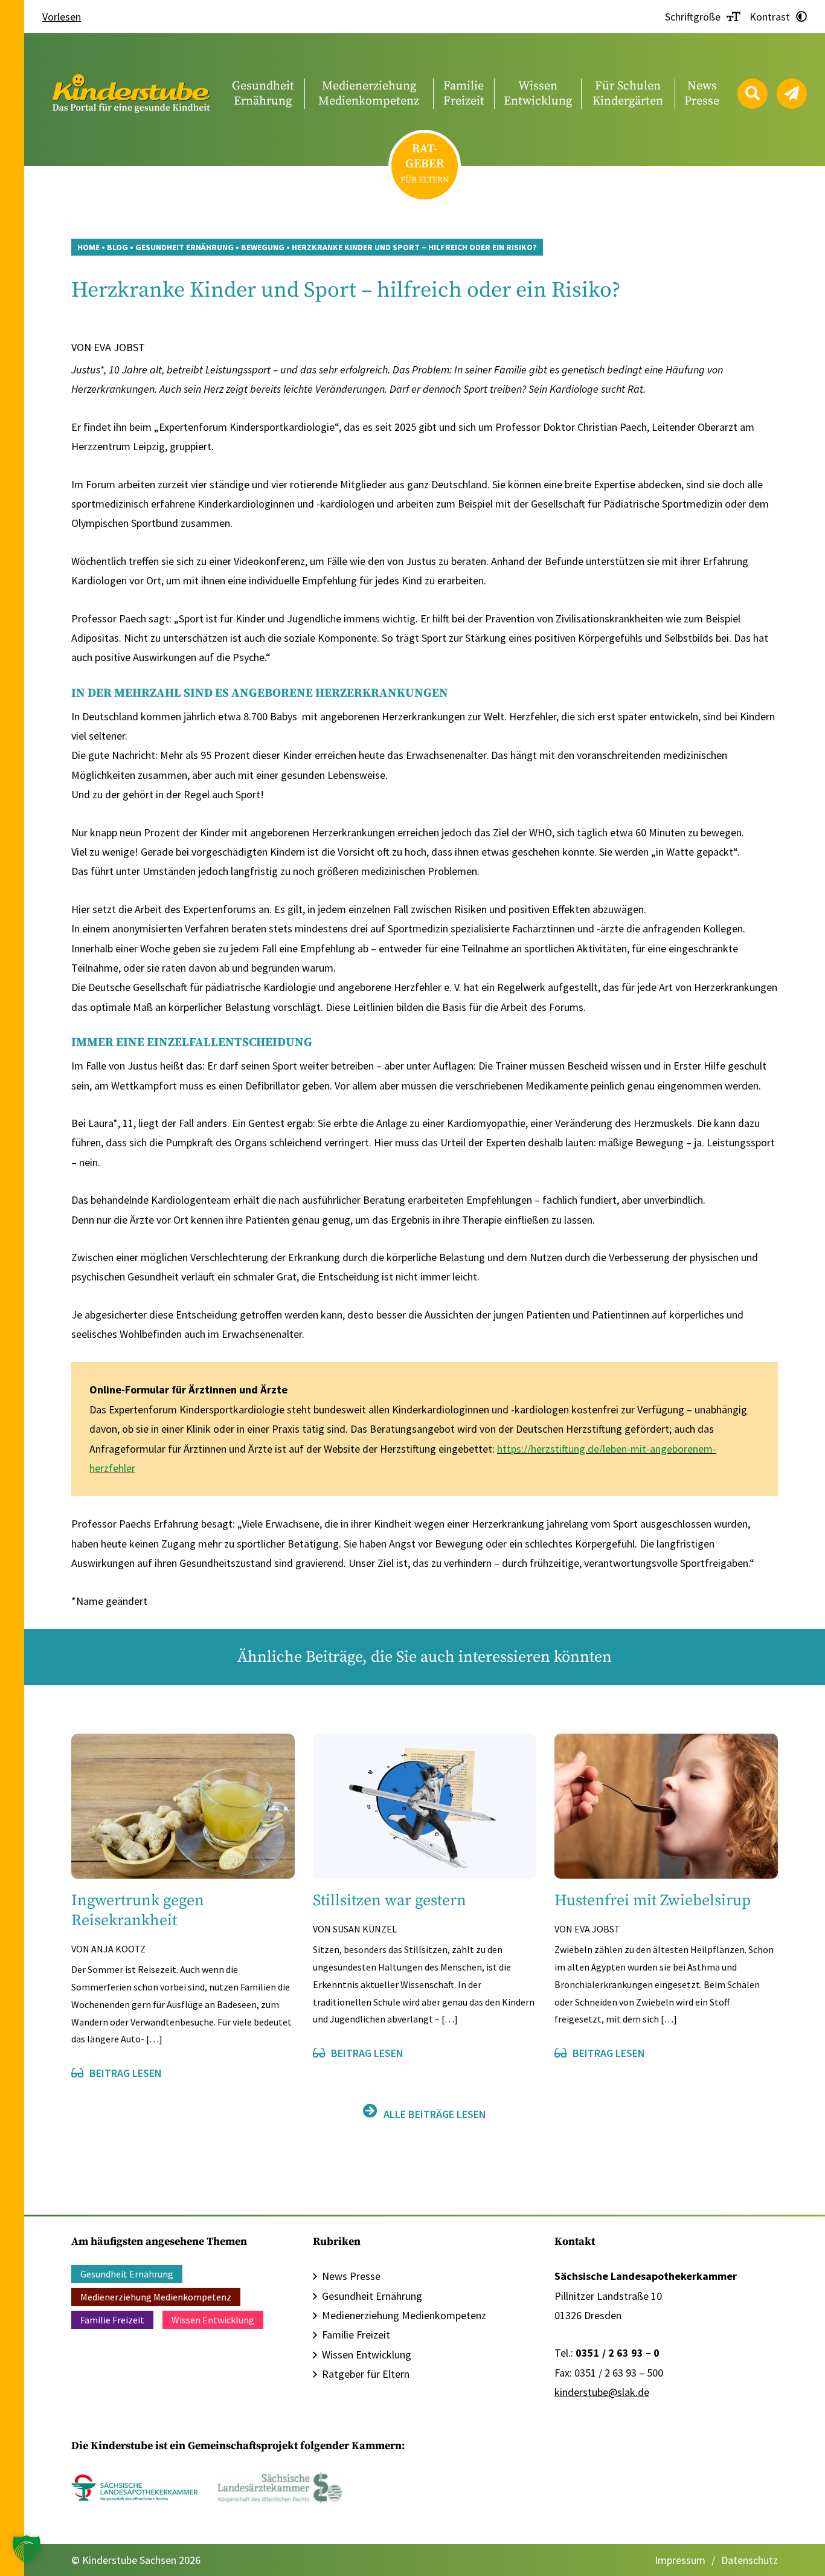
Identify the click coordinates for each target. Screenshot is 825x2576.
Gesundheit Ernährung (127, 2274)
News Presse (351, 2276)
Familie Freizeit (112, 2320)
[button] (27, 2549)
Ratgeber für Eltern (366, 2374)
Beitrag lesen (126, 2073)
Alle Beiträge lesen (435, 2114)
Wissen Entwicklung (213, 2320)
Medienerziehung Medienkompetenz (156, 2297)
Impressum (680, 2560)
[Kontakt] (792, 94)
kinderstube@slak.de (602, 2392)
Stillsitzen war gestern (390, 1901)
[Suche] (753, 94)
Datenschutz (750, 2560)
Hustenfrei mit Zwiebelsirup (653, 1901)
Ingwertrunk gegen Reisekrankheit (138, 1911)
